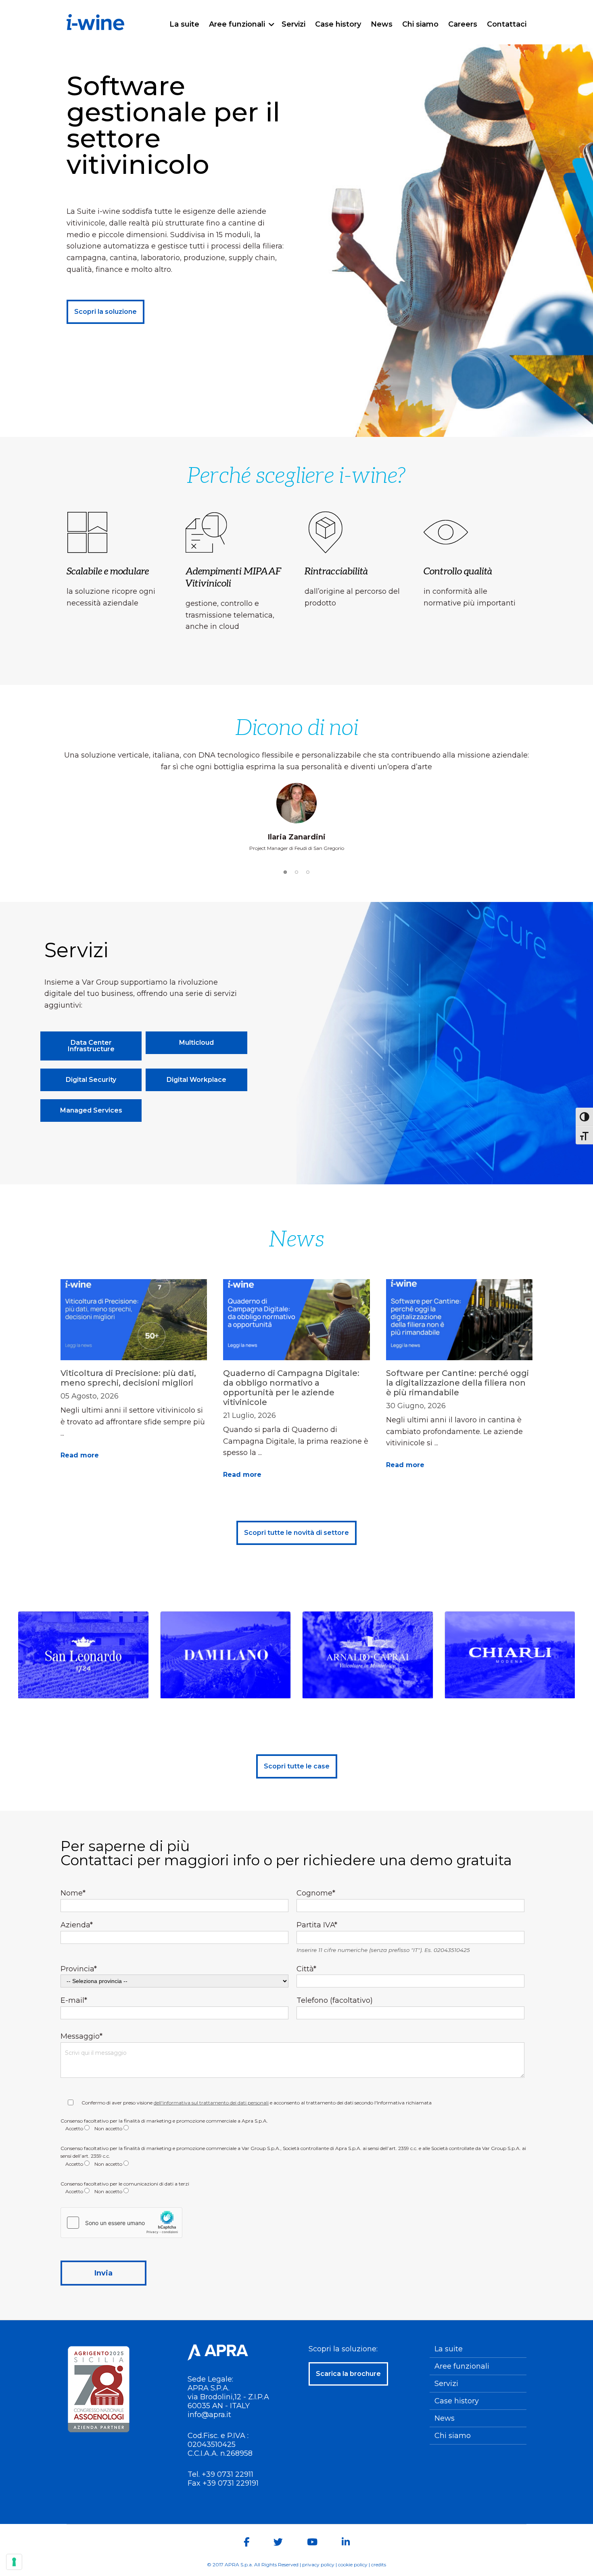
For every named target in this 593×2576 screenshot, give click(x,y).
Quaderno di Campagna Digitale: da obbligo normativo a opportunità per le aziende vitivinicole (291, 1388)
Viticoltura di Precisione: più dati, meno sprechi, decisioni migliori (128, 1378)
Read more (80, 1455)
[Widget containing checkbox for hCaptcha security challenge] (121, 2223)
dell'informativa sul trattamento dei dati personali (211, 2103)
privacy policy (318, 2565)
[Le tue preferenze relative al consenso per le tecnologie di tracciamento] (14, 2562)
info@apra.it (209, 2415)
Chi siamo (453, 2436)
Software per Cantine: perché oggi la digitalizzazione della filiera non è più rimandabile (457, 1383)
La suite (449, 2349)
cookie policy (353, 2565)
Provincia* (79, 1969)
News (445, 2418)
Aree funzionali (462, 2366)
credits (379, 2565)
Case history (457, 2401)
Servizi (446, 2384)
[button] (285, 872)
